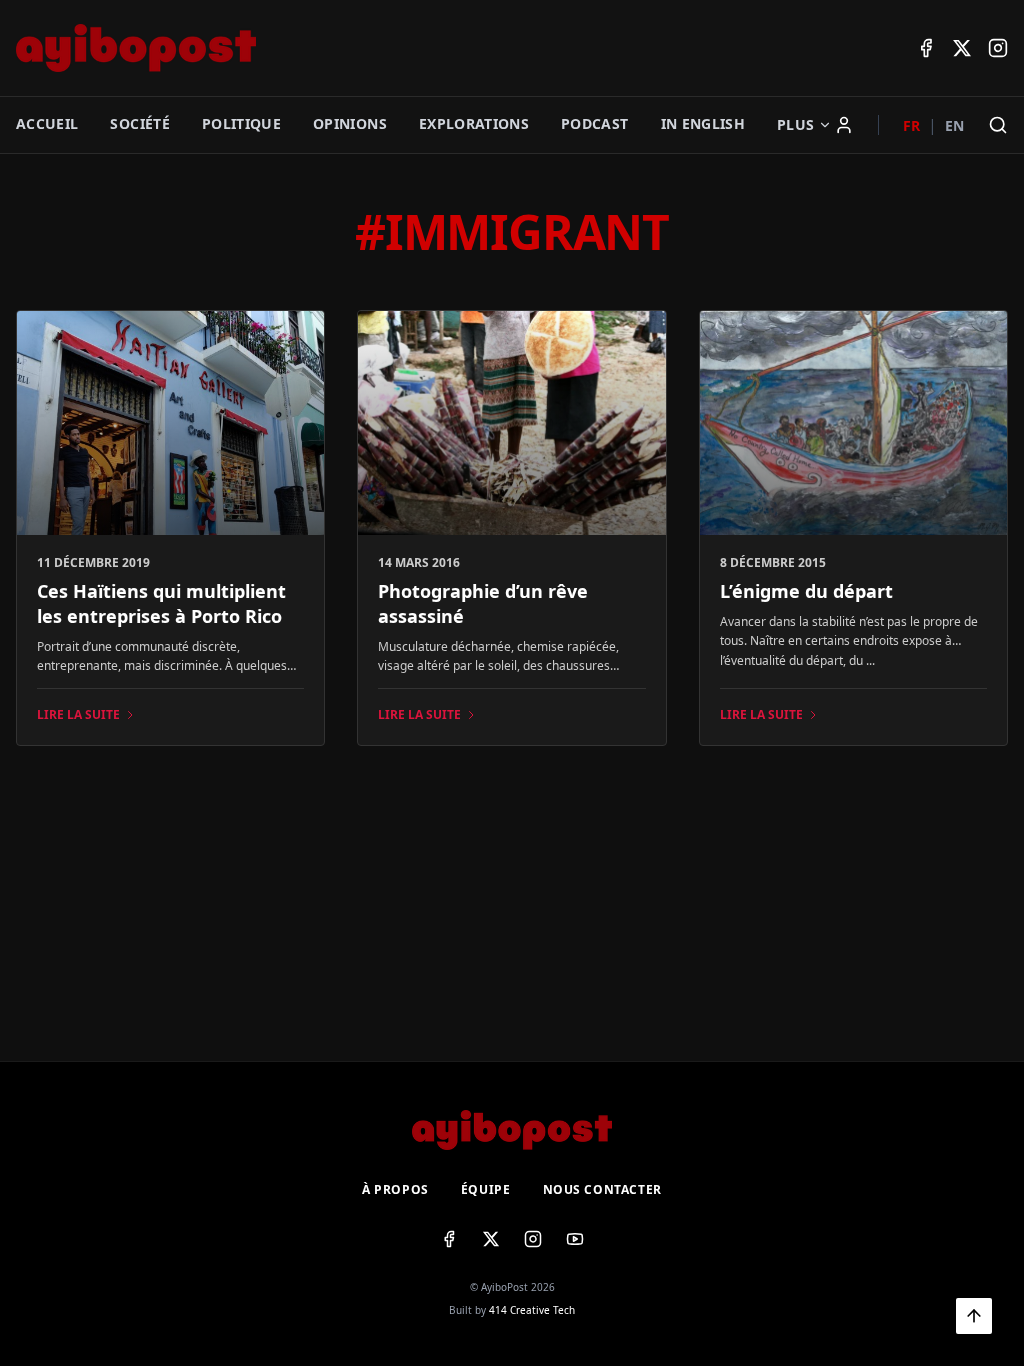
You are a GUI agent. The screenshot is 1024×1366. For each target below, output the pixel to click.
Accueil (47, 123)
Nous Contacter (602, 1190)
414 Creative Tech (532, 1310)
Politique (241, 123)
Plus (795, 124)
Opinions (350, 123)
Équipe (486, 1190)
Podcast (594, 123)
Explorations (474, 123)
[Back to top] (974, 1316)
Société (139, 123)
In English (703, 123)
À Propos (395, 1190)
